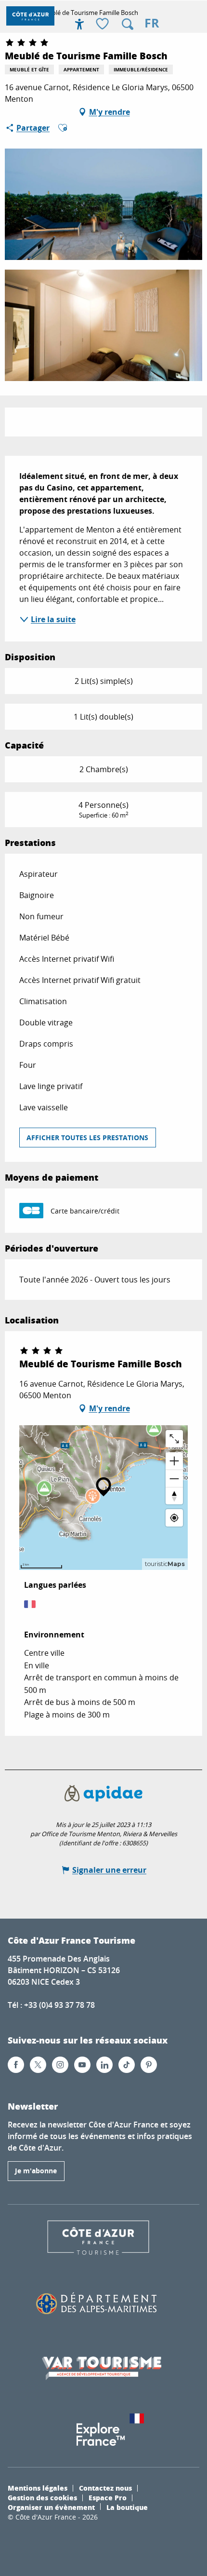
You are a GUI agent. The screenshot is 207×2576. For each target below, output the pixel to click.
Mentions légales (38, 2488)
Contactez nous (105, 2488)
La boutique (127, 2507)
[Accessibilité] (79, 24)
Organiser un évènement (51, 2507)
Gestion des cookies (42, 2497)
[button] (128, 24)
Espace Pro (108, 2497)
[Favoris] (103, 24)
